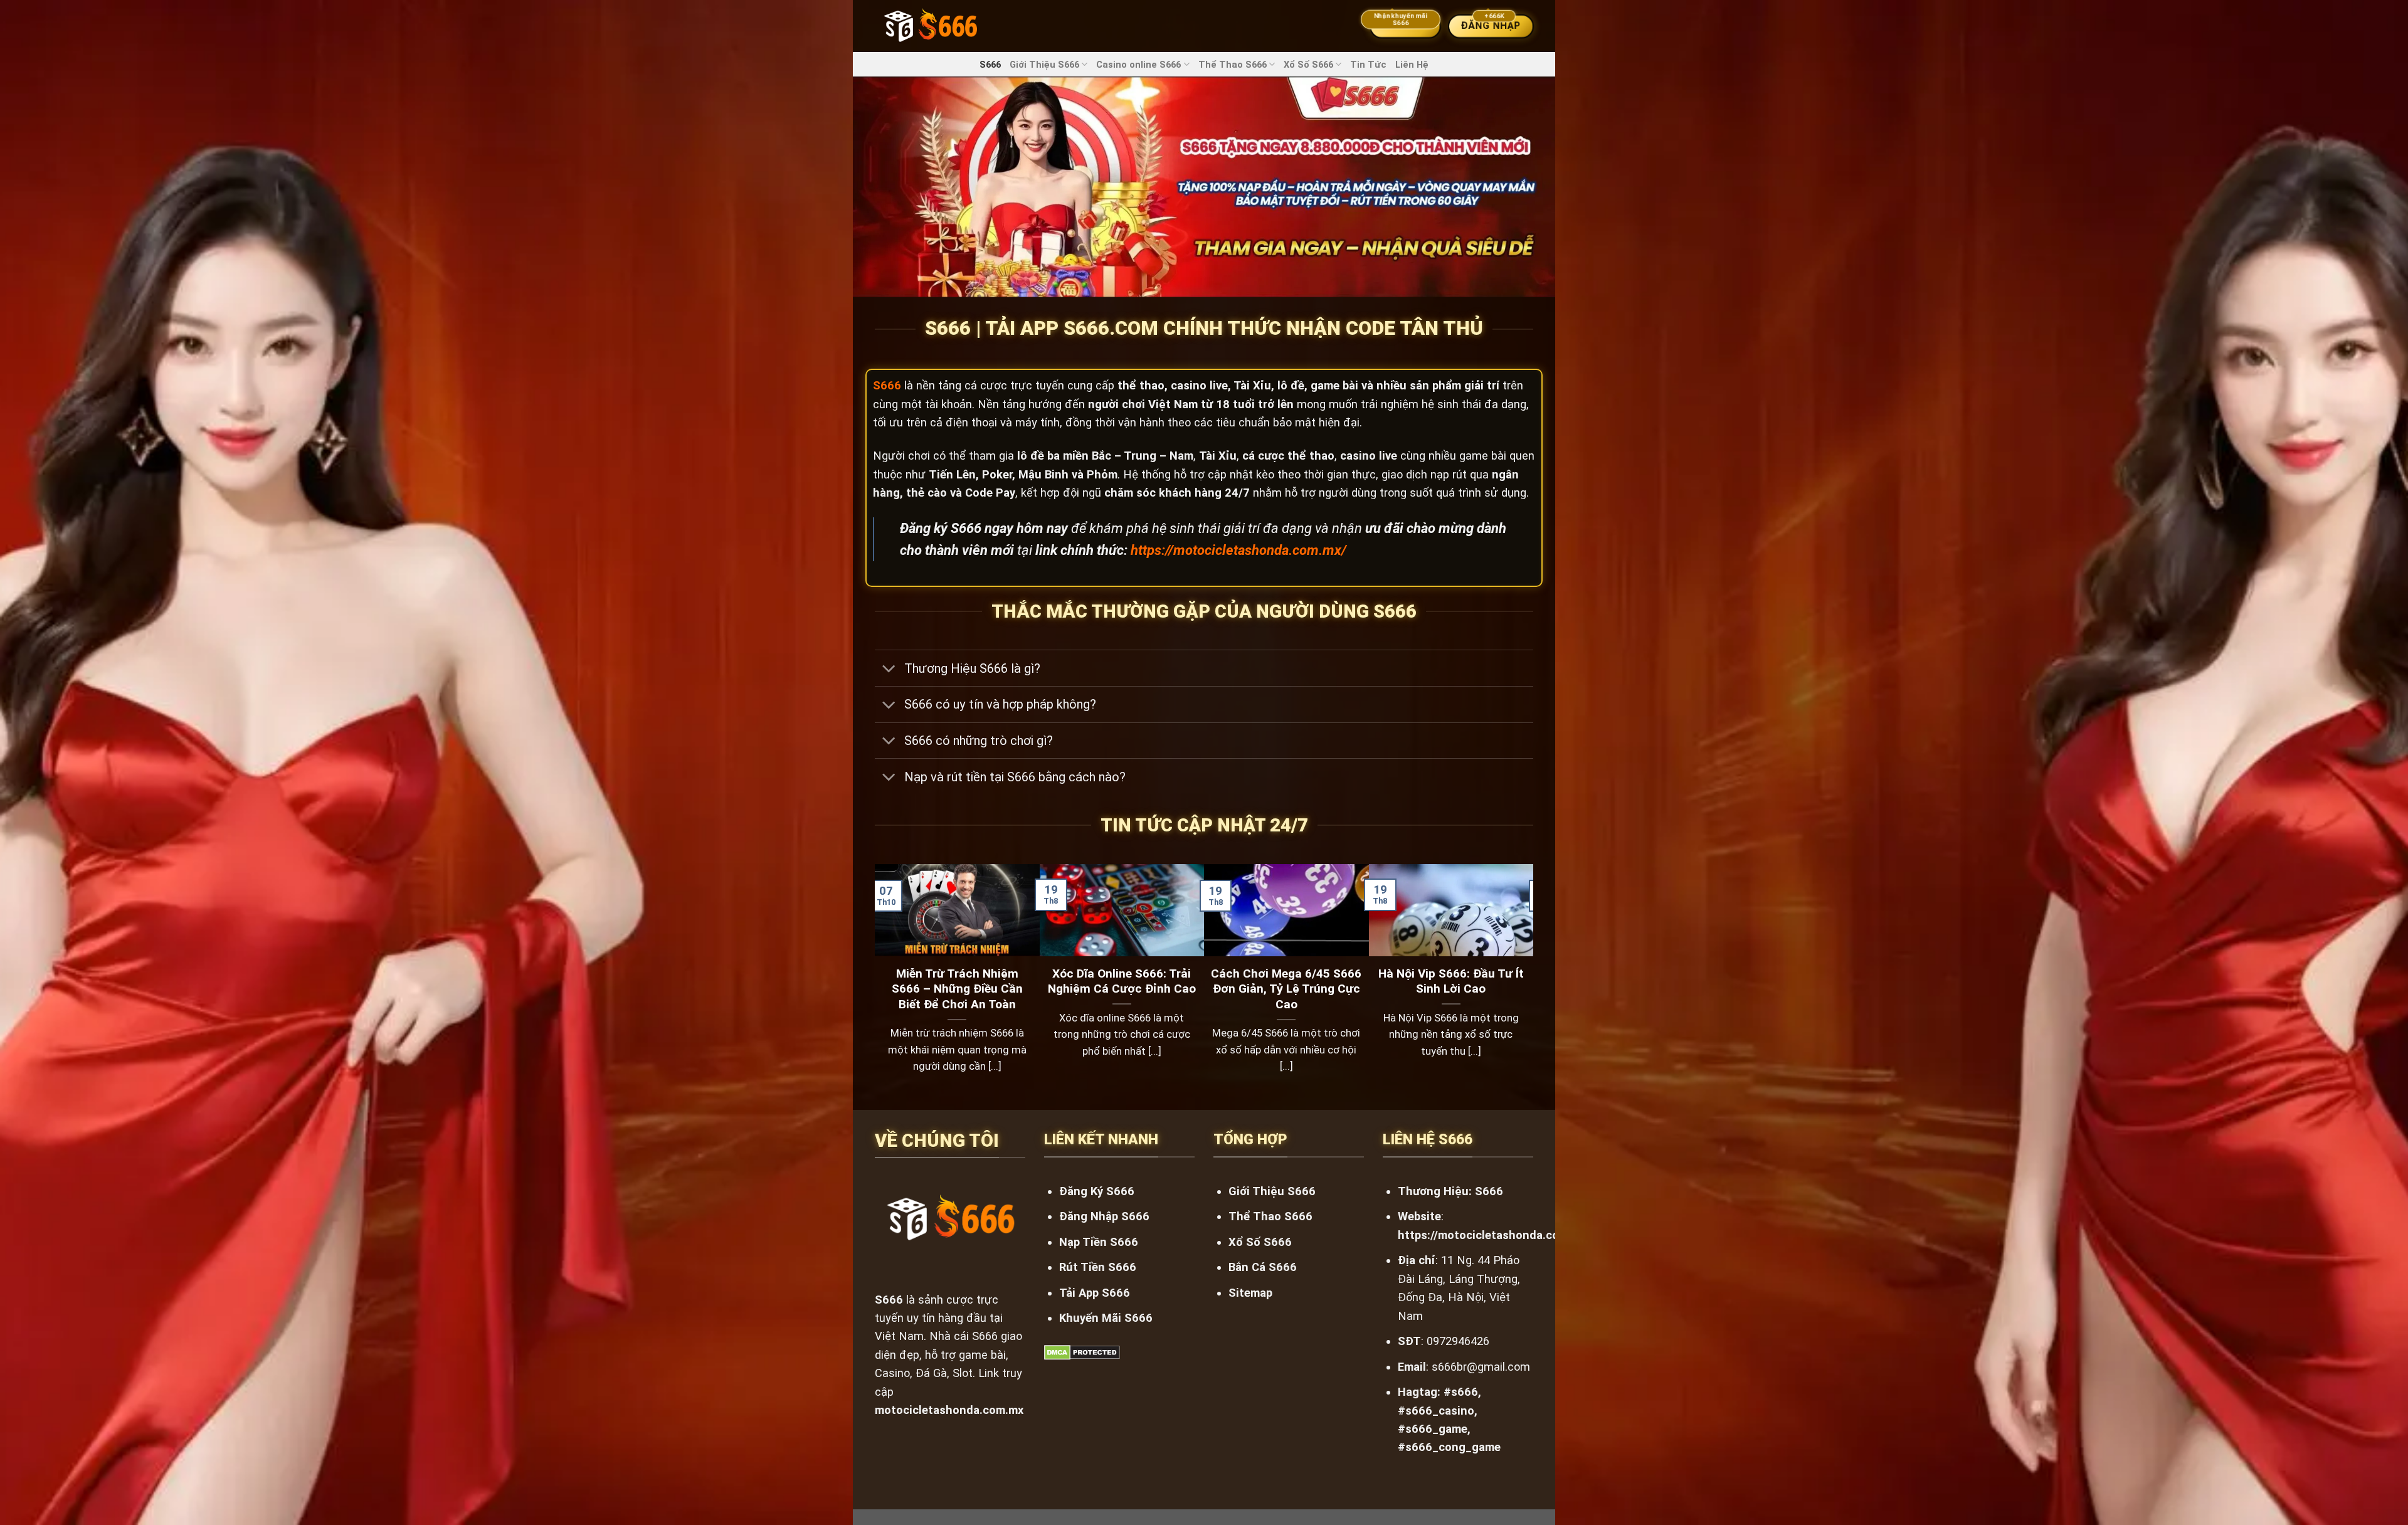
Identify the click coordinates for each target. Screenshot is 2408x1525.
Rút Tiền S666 (1098, 1267)
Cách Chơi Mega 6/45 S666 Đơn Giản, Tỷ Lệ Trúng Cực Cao (1286, 989)
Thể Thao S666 (1233, 65)
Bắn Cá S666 (1263, 1267)
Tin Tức (1368, 65)
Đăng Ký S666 (1097, 1191)
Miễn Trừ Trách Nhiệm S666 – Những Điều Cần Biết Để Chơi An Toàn (957, 989)
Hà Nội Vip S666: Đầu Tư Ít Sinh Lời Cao (1451, 981)
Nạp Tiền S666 (1099, 1242)
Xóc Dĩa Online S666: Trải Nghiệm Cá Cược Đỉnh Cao (1122, 981)
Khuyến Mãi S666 (1106, 1318)
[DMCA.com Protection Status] (1082, 1352)
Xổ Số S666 (1308, 65)
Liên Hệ (1412, 65)
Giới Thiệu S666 (1044, 65)
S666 (990, 65)
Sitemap (1250, 1293)
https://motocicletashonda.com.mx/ (1238, 550)
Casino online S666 (1138, 65)
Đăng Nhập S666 (1104, 1216)
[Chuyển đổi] (889, 669)
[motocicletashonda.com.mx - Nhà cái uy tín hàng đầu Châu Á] (930, 26)
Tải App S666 (1095, 1293)
